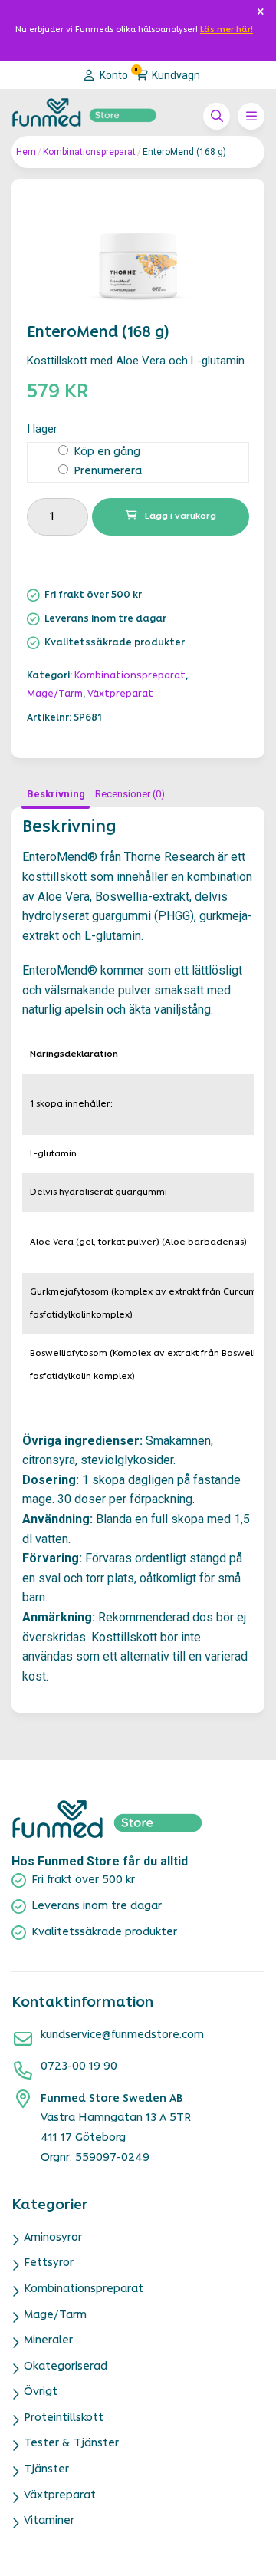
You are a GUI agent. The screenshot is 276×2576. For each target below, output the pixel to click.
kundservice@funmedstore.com (122, 2035)
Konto (113, 75)
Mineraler (48, 2341)
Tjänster (46, 2470)
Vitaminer (49, 2521)
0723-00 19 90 (79, 2067)
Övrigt (41, 2392)
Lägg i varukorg (181, 516)
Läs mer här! (227, 30)
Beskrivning (56, 794)
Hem (26, 152)
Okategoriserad (66, 2367)
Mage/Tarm (55, 694)
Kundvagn (168, 74)
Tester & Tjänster (71, 2444)
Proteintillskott (64, 2418)
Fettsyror (49, 2263)
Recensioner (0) (130, 794)
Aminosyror (53, 2238)
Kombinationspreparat (89, 152)
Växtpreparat (120, 694)
